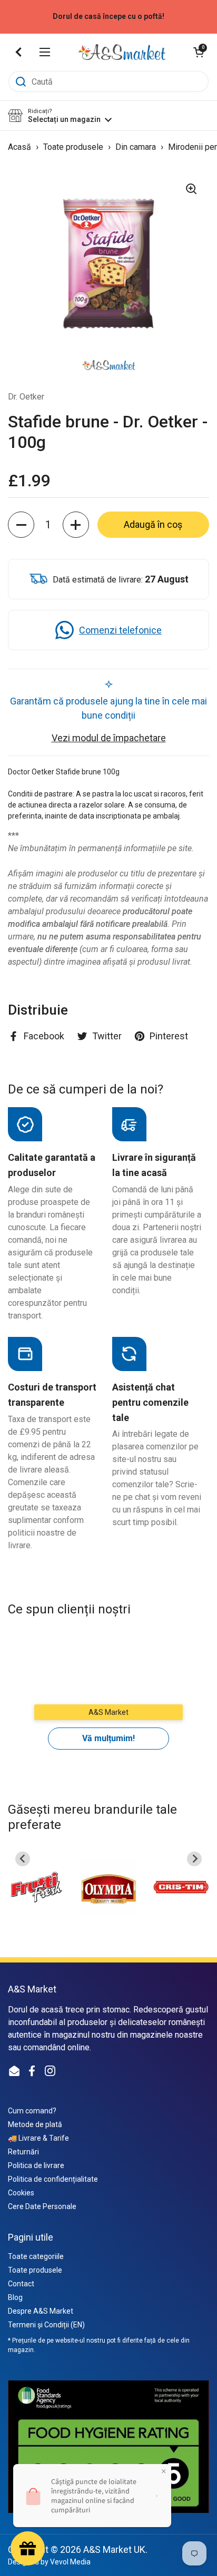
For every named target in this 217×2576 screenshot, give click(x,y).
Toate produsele (74, 147)
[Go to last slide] (23, 1859)
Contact (21, 2284)
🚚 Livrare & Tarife (38, 2138)
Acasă (19, 147)
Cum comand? (32, 2111)
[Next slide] (194, 1859)
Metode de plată (35, 2124)
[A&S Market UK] (122, 52)
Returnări (23, 2152)
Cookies (21, 2193)
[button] (199, 52)
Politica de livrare (36, 2165)
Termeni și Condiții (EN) (46, 2325)
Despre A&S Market (41, 2311)
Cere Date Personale (42, 2206)
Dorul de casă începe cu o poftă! (108, 17)
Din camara (137, 147)
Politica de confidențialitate (53, 2179)
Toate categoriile (36, 2256)
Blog (15, 2297)
